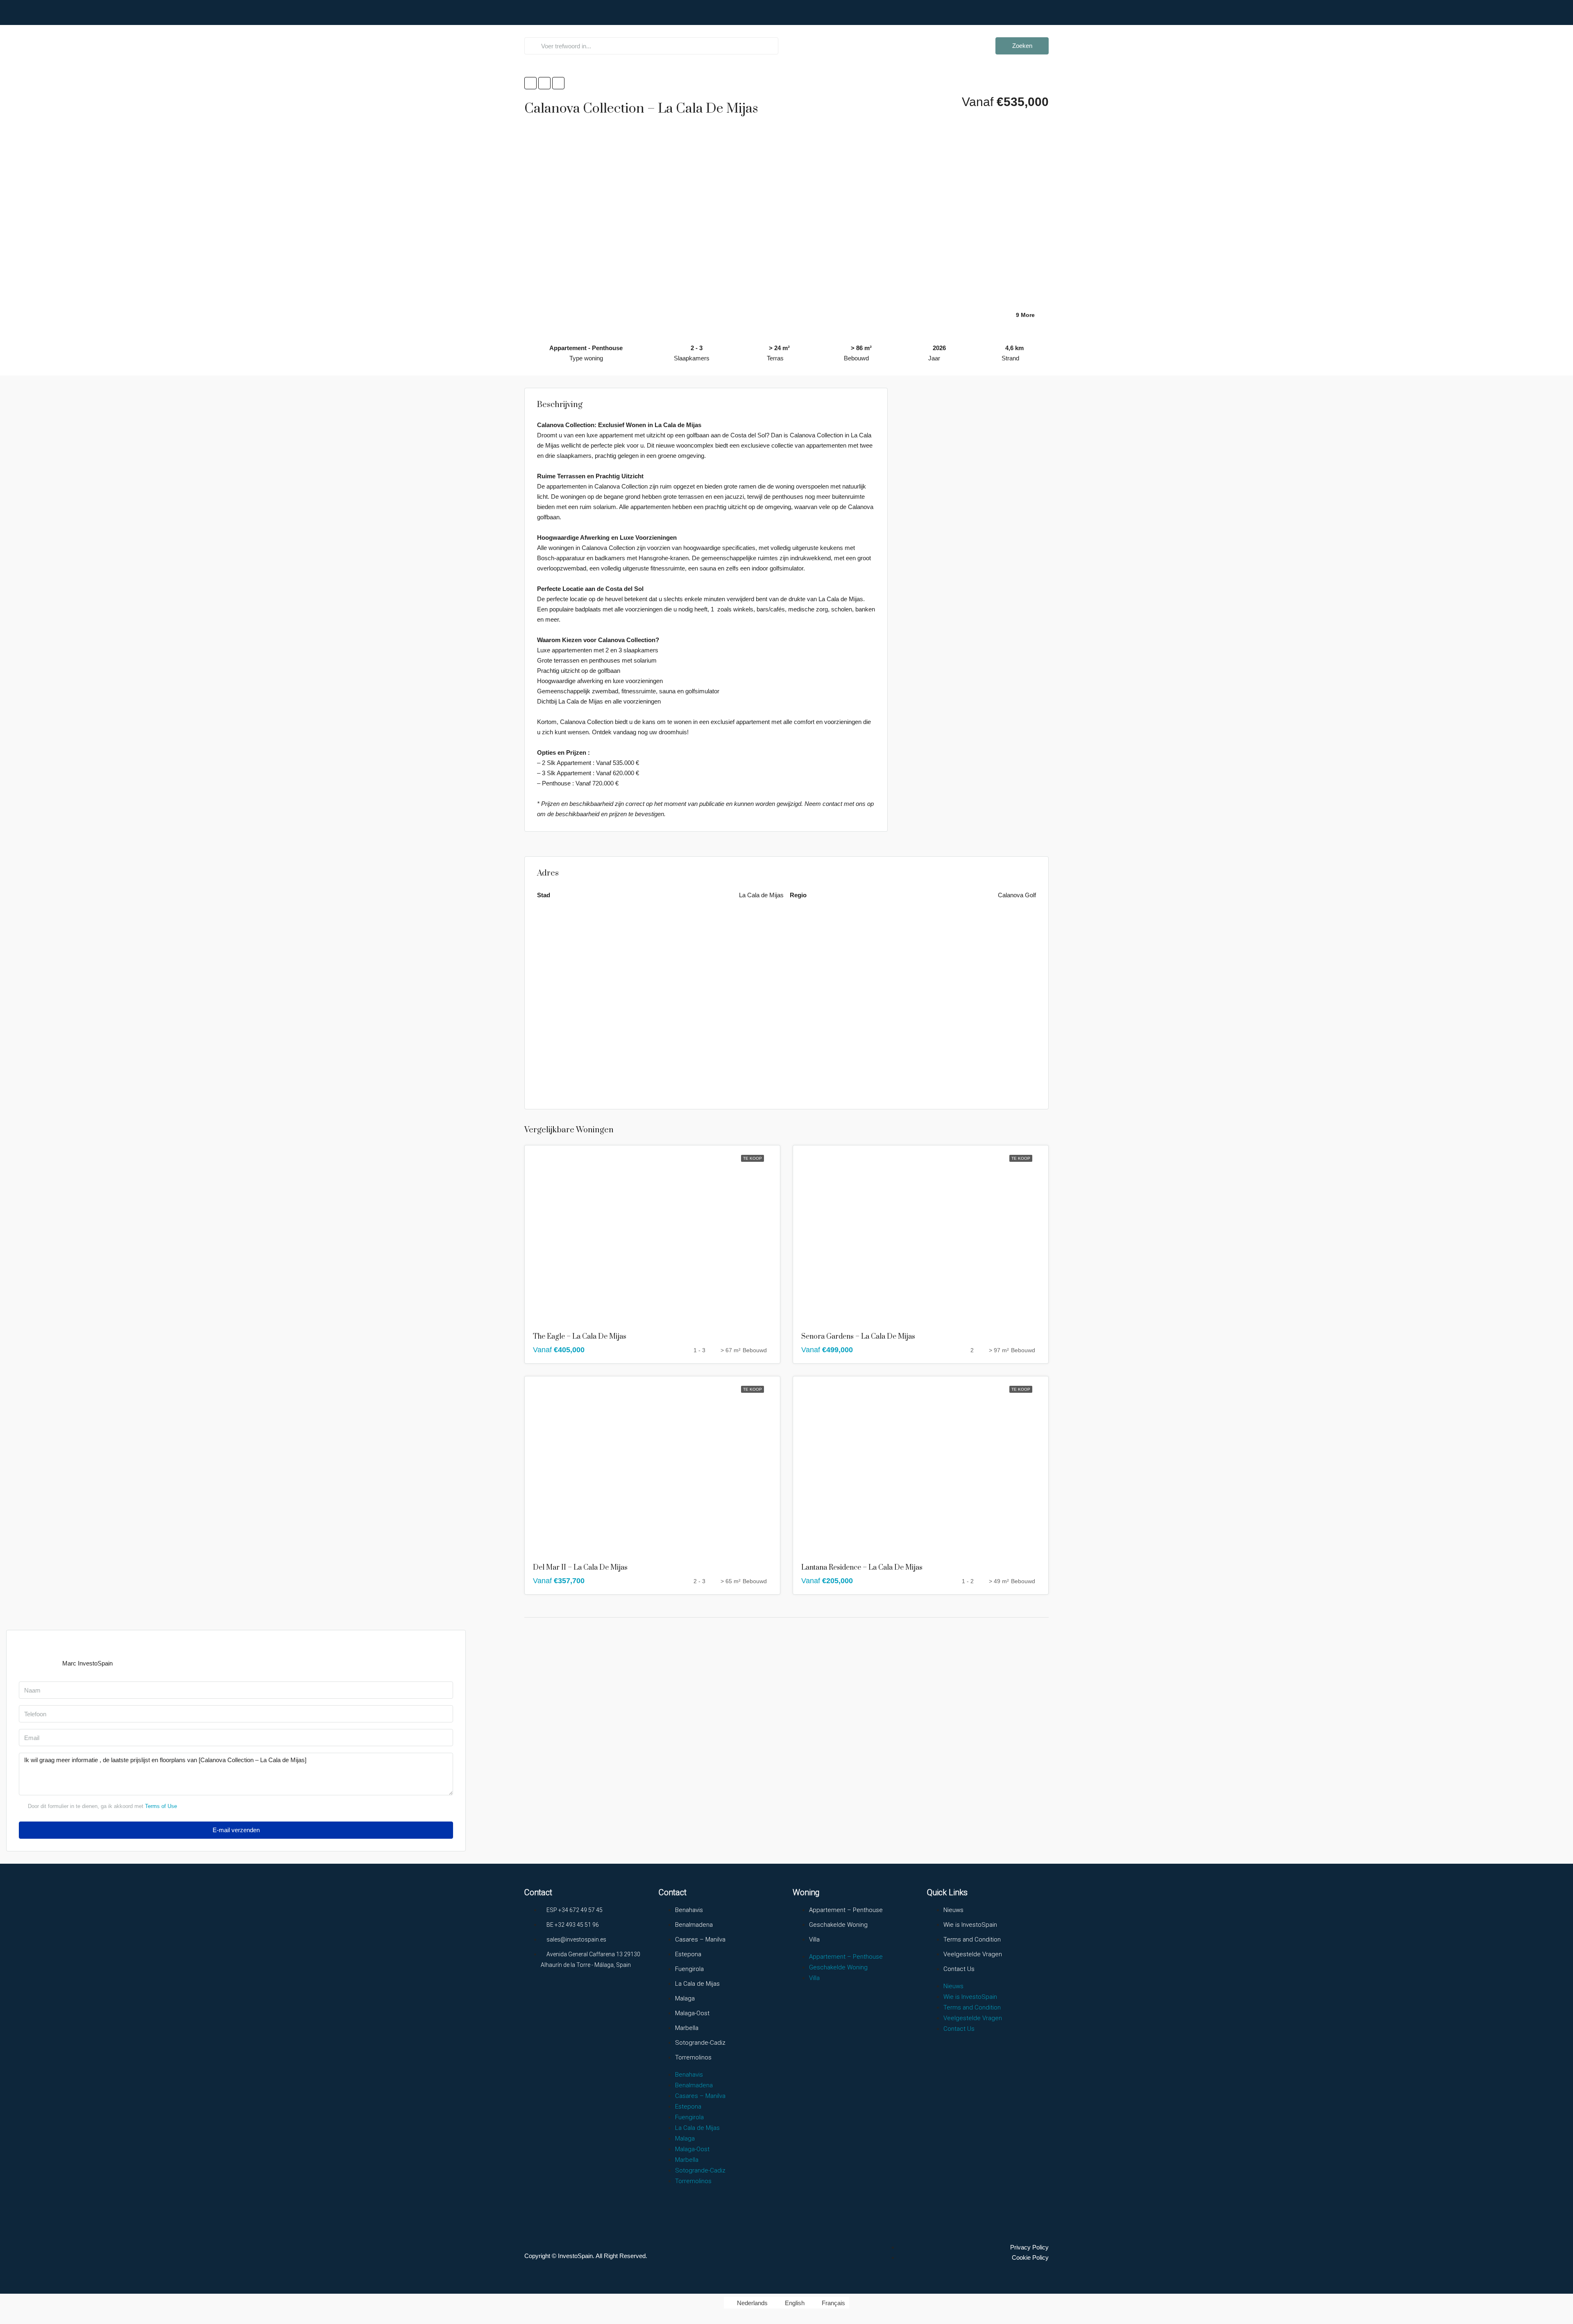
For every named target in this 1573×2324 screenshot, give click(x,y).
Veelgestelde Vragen (861, 31)
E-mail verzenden (236, 1830)
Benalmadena (694, 1925)
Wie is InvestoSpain (970, 1925)
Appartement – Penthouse (846, 1910)
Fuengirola (689, 1969)
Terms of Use (161, 1806)
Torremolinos (693, 2057)
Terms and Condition (972, 1939)
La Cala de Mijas (697, 1984)
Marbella (687, 2028)
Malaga (685, 1998)
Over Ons (915, 31)
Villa (814, 1939)
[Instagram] (565, 1995)
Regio (806, 31)
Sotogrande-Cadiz (700, 2043)
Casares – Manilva (700, 1939)
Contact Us (959, 1969)
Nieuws (953, 1910)
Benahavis (689, 1910)
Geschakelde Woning (838, 1925)
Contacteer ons (961, 31)
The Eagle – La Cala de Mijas (580, 1337)
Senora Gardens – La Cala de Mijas (858, 1337)
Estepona (688, 1954)
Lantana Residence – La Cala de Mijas (862, 1568)
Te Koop (753, 1158)
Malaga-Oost (692, 2013)
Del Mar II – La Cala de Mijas (580, 1568)
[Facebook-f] (535, 1995)
